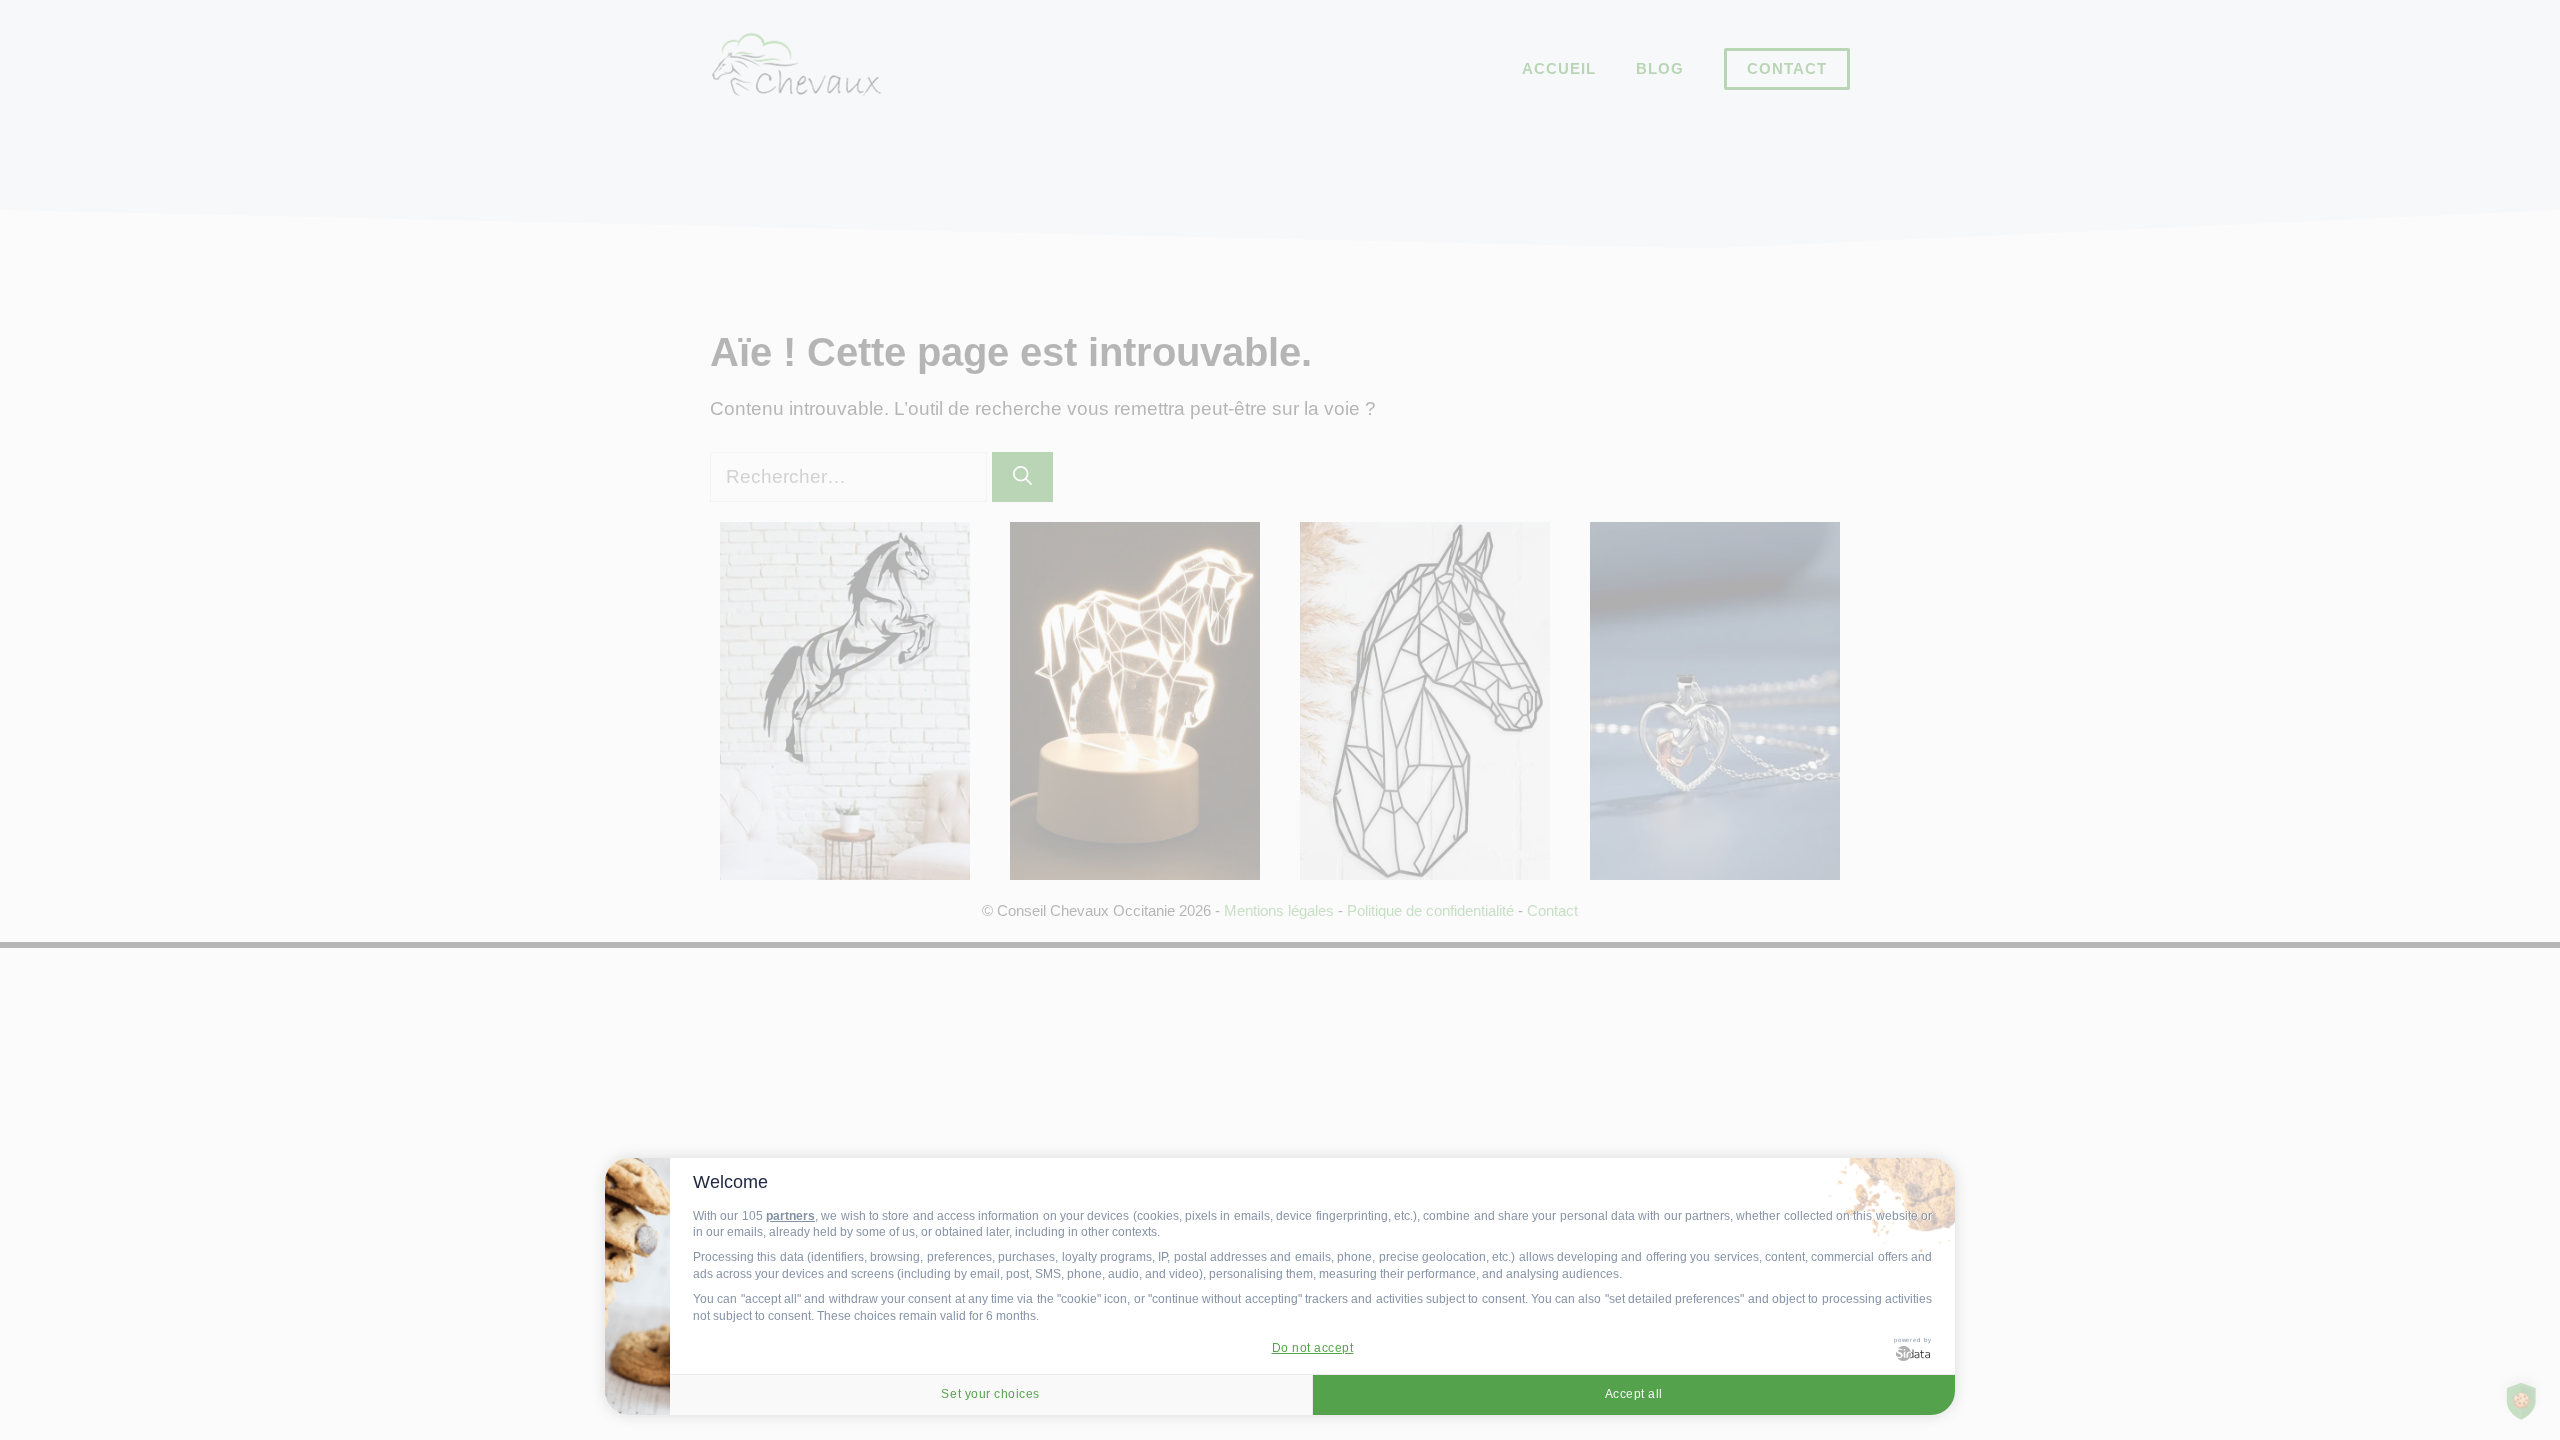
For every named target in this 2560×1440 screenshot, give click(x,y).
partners (790, 1216)
